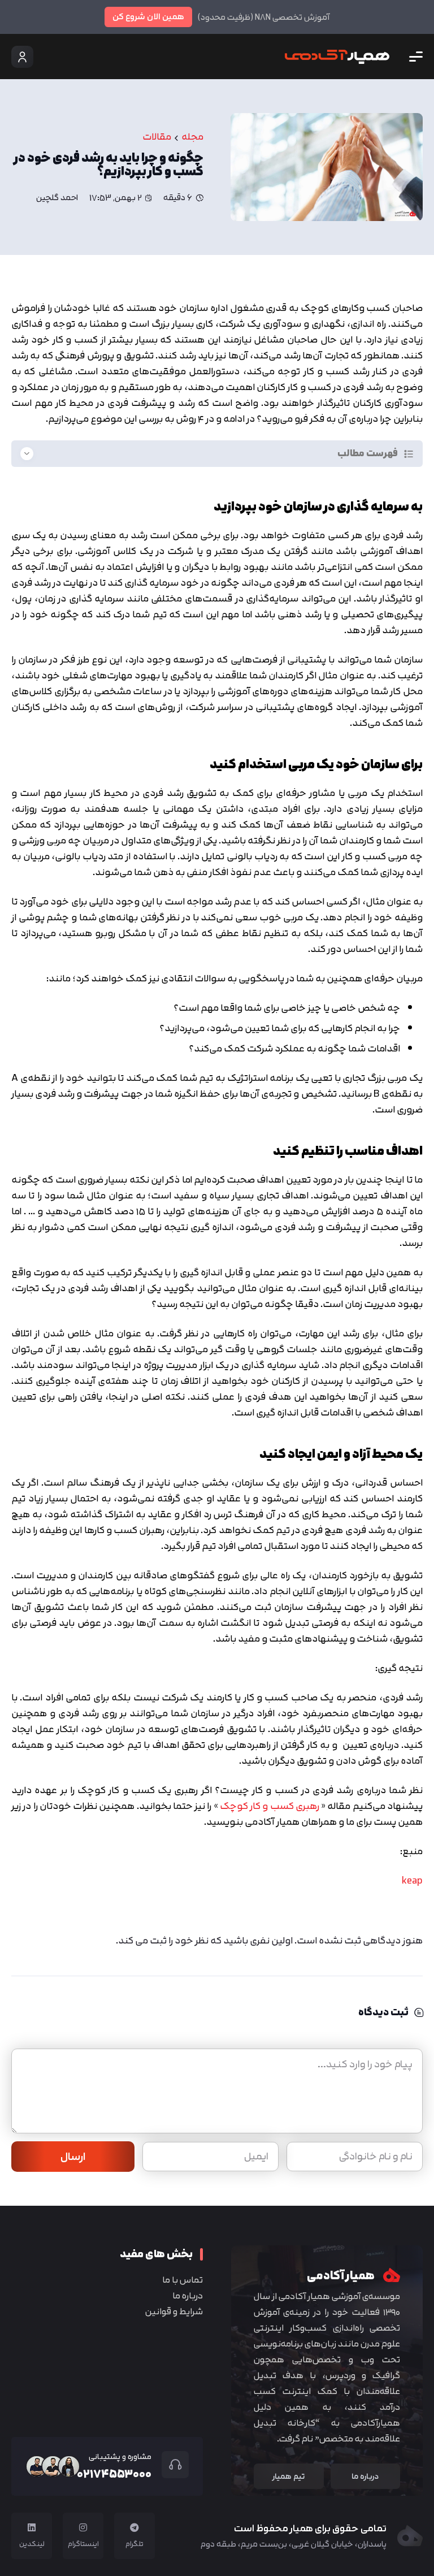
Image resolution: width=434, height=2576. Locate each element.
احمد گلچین (57, 198)
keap (412, 1880)
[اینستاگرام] (83, 2527)
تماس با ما (183, 2280)
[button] (416, 57)
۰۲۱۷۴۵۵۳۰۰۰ (114, 2474)
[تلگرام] (134, 2527)
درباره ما (188, 2296)
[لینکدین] (32, 2527)
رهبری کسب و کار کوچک (270, 1806)
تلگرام (134, 2544)
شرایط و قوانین (174, 2311)
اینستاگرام (83, 2544)
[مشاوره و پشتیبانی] (170, 2465)
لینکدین (32, 2544)
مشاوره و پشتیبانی (120, 2456)
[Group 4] (337, 57)
